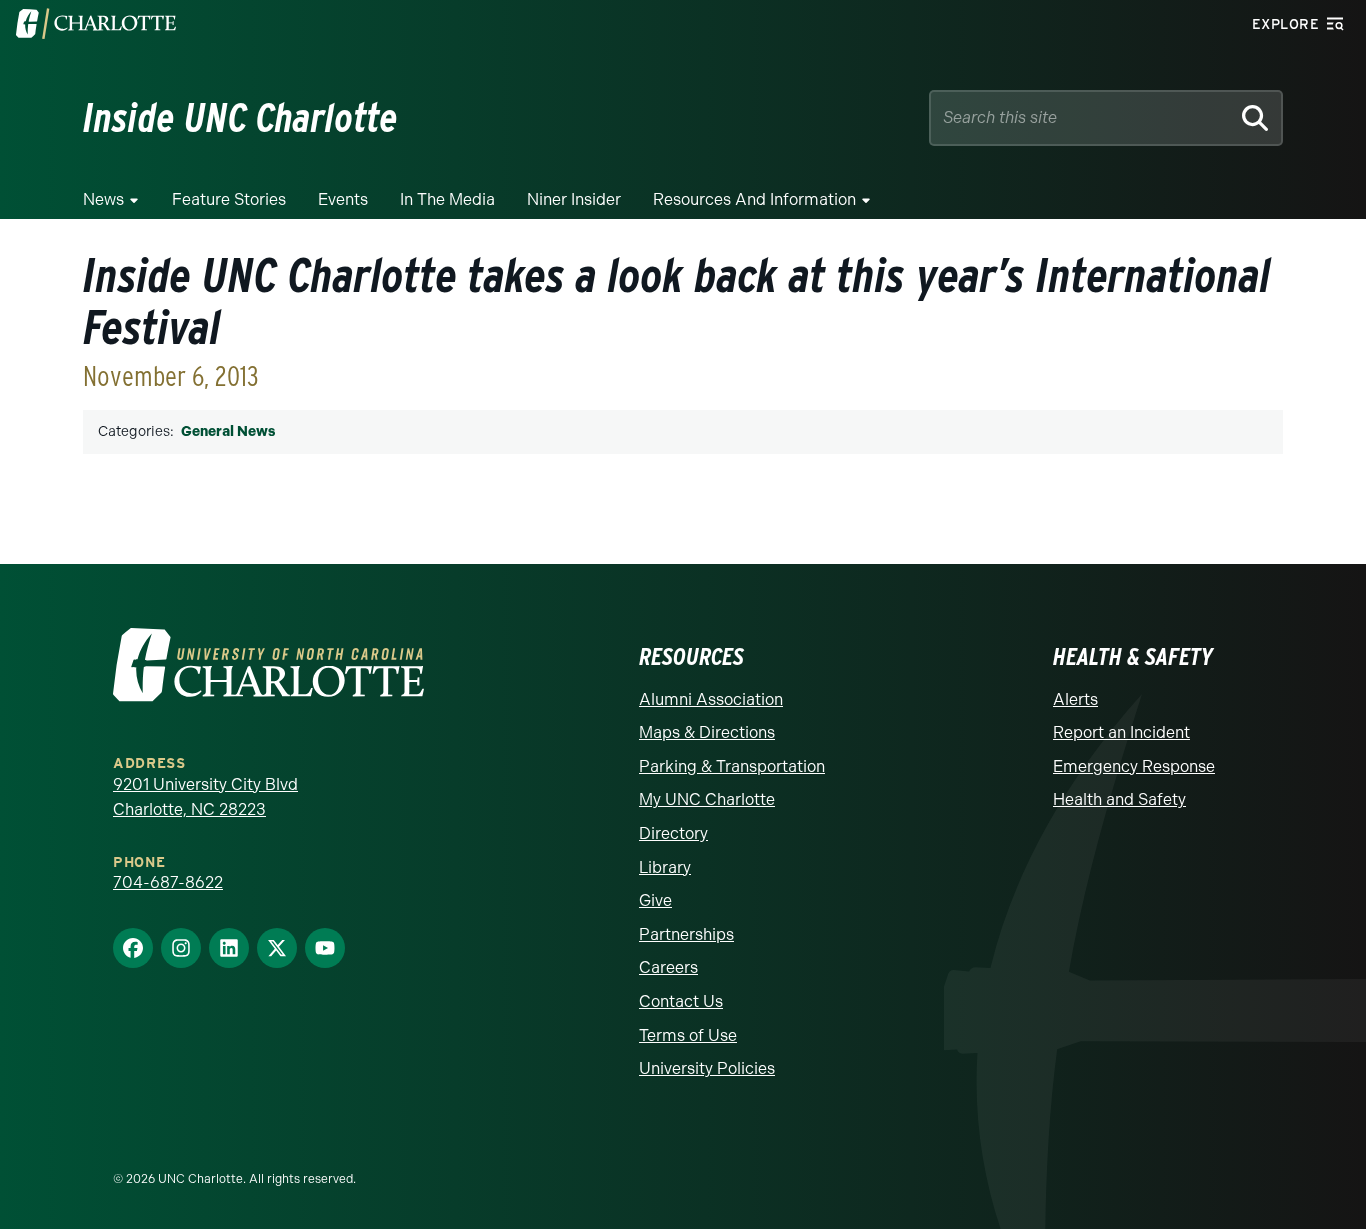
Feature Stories (229, 199)
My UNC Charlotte (707, 799)
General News (228, 431)
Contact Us (681, 1001)
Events (343, 199)
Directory (673, 833)
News (103, 199)
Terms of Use (688, 1035)
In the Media (447, 199)
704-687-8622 (168, 882)
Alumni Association (711, 699)
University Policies (707, 1068)
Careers (668, 967)
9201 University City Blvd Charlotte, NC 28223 (205, 797)
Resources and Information (754, 199)
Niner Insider (574, 199)
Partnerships (686, 934)
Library (665, 867)
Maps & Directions (707, 732)
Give (655, 900)
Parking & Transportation (732, 766)
